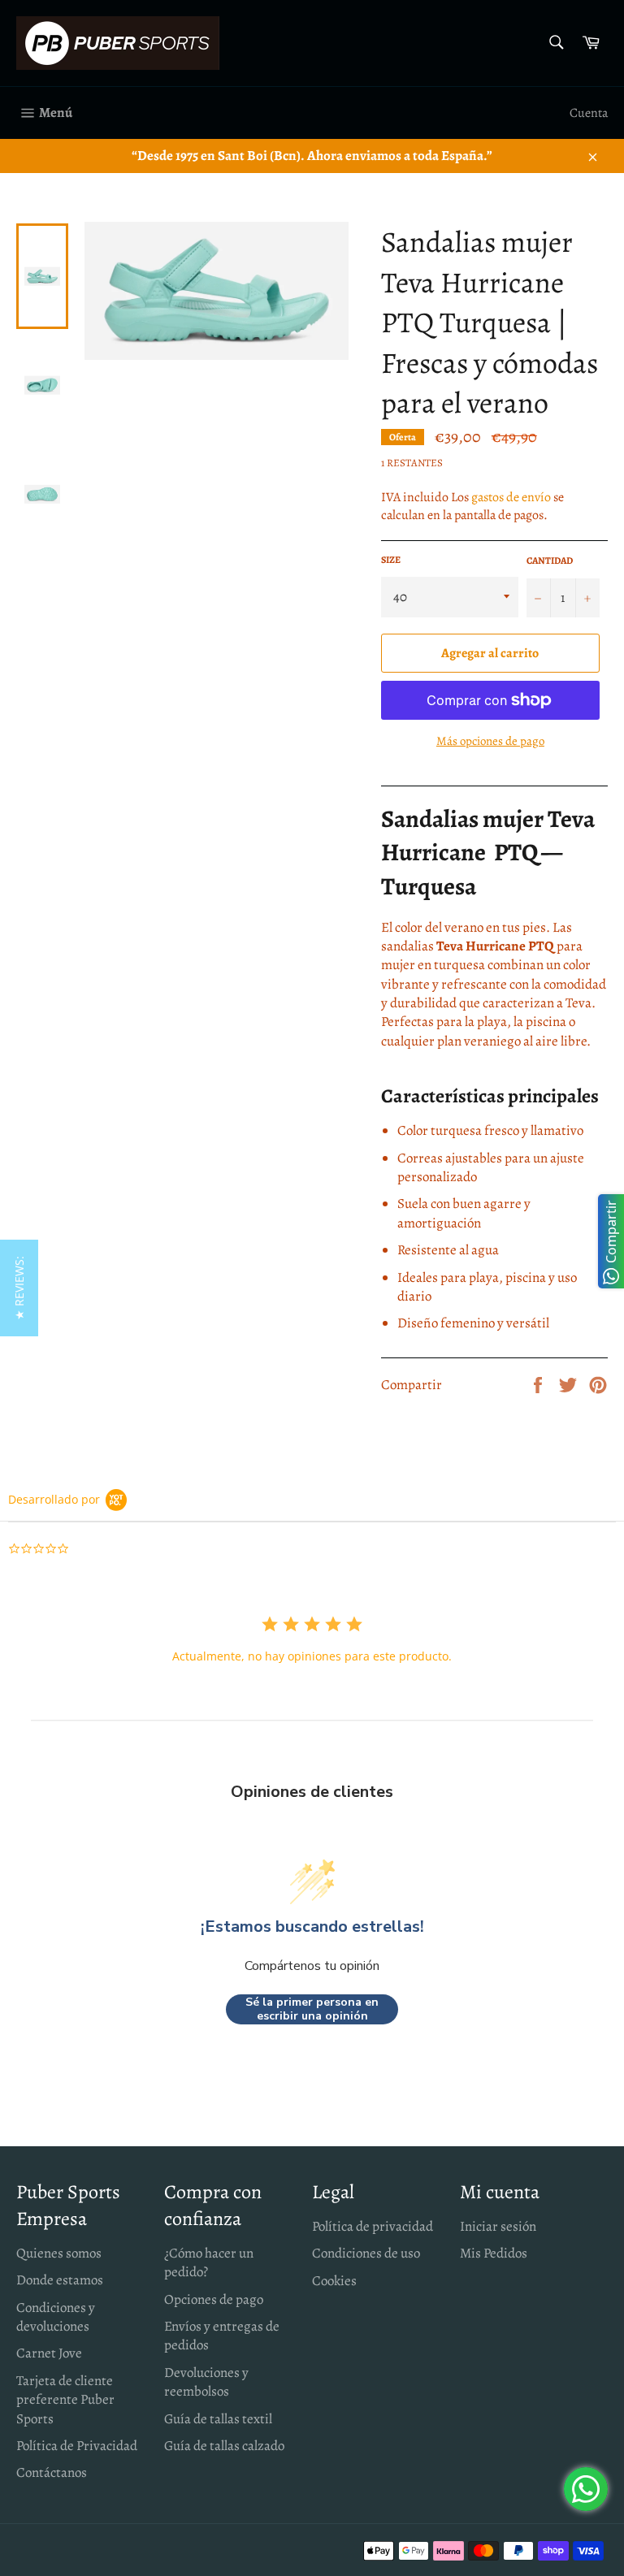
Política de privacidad (373, 2226)
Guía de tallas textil (218, 2419)
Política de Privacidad (77, 2446)
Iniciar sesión (498, 2226)
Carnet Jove (49, 2353)
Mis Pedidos (494, 2253)
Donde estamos (60, 2280)
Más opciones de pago (490, 741)
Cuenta (589, 113)
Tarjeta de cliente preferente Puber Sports (65, 2400)
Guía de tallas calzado (224, 2446)
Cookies (334, 2281)
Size (391, 560)
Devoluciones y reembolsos (206, 2382)
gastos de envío (511, 497)
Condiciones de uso (366, 2253)
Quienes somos (59, 2253)
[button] (19, 1288)
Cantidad (550, 561)
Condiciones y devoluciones (56, 2317)
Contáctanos (52, 2472)
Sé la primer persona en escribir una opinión (312, 2009)
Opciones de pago (214, 2299)
